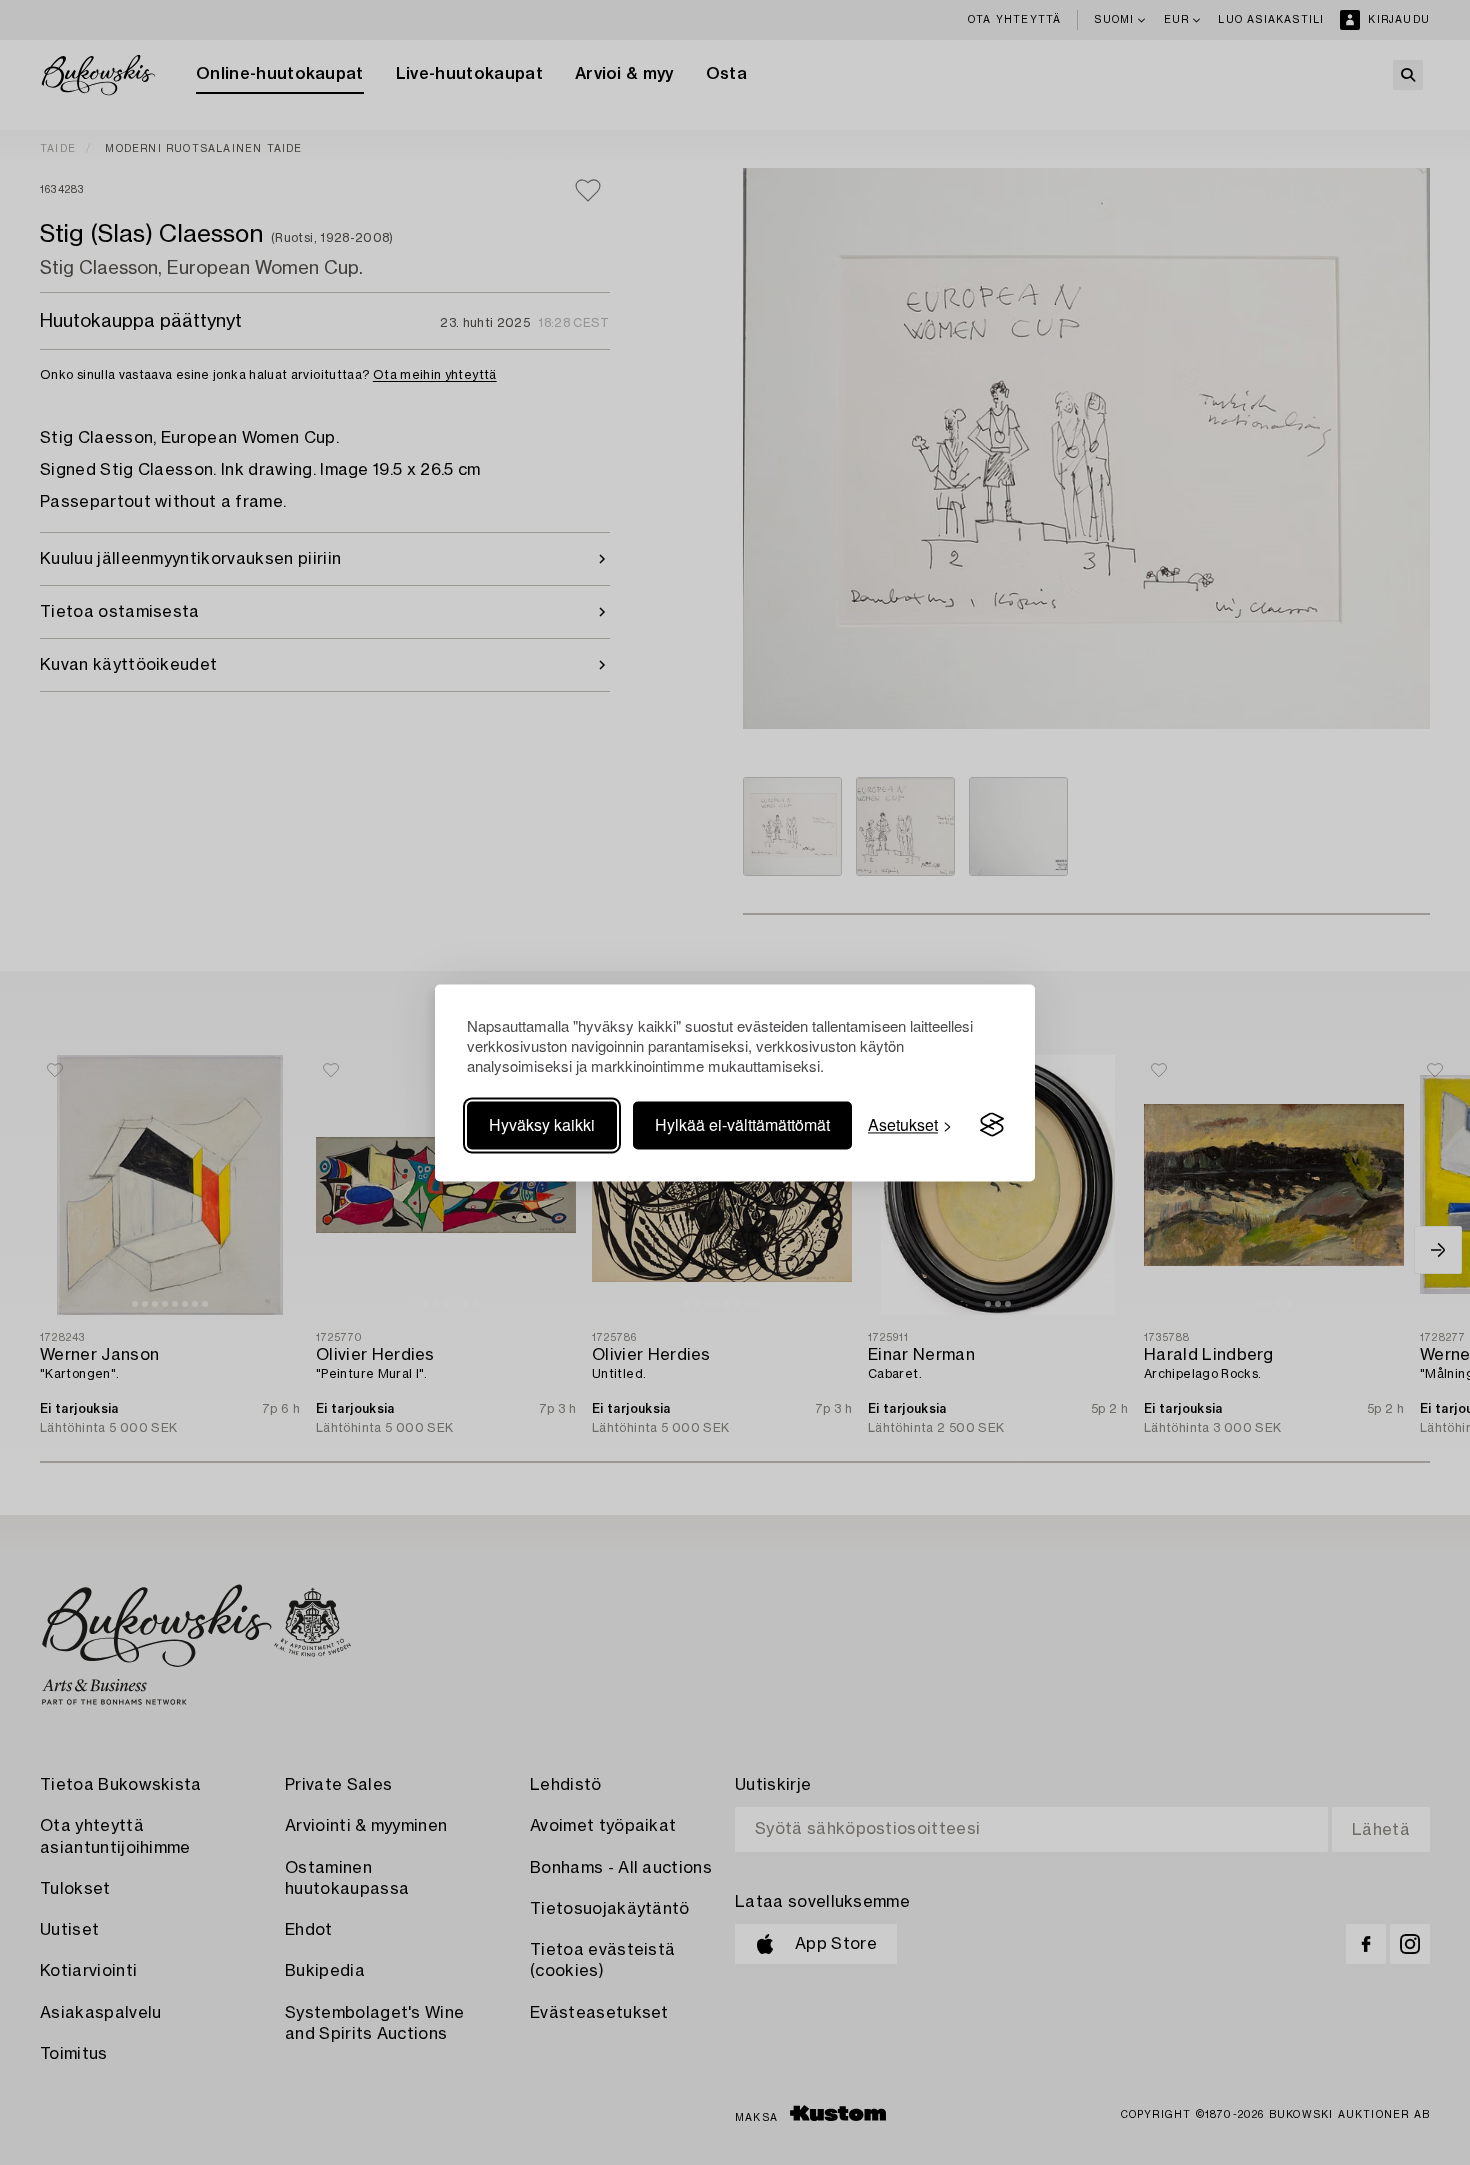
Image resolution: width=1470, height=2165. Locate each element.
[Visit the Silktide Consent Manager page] (992, 1125)
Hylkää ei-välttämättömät (742, 1124)
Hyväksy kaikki (542, 1124)
